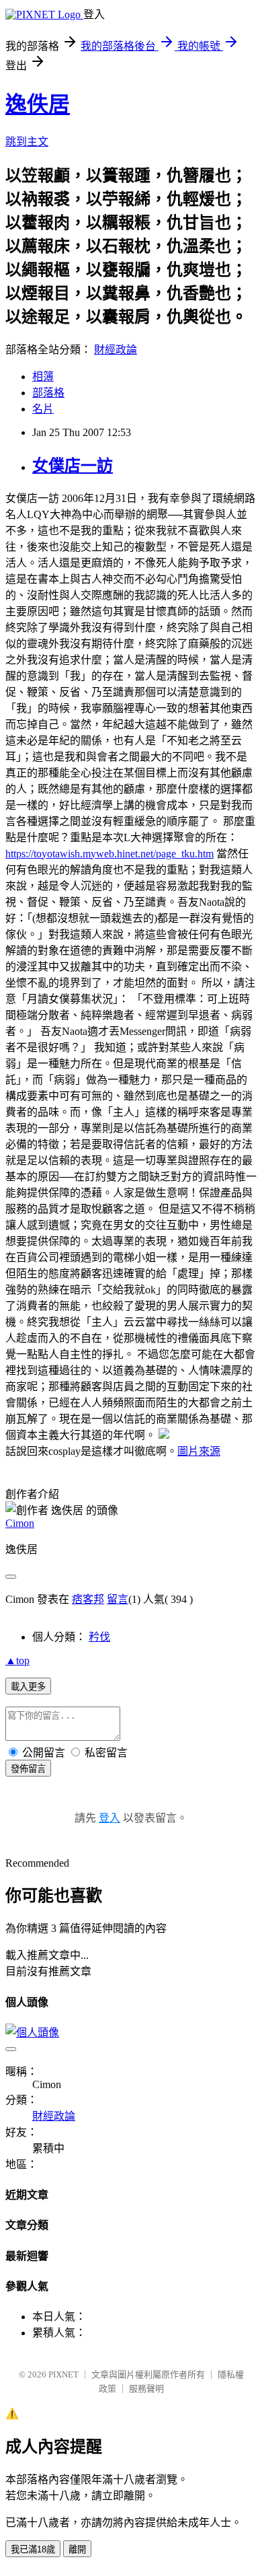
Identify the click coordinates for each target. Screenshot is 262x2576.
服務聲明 (146, 2389)
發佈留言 (28, 1769)
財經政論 (116, 350)
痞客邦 (88, 1599)
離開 (77, 2549)
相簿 (43, 377)
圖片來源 (199, 1451)
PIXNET (63, 2374)
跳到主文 (27, 142)
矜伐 (99, 1637)
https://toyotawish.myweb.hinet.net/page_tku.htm (110, 854)
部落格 (48, 393)
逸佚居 (38, 104)
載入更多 (28, 1687)
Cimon (20, 1523)
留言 (118, 1599)
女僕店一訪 (73, 466)
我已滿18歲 (33, 2549)
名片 (43, 409)
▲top (17, 1660)
